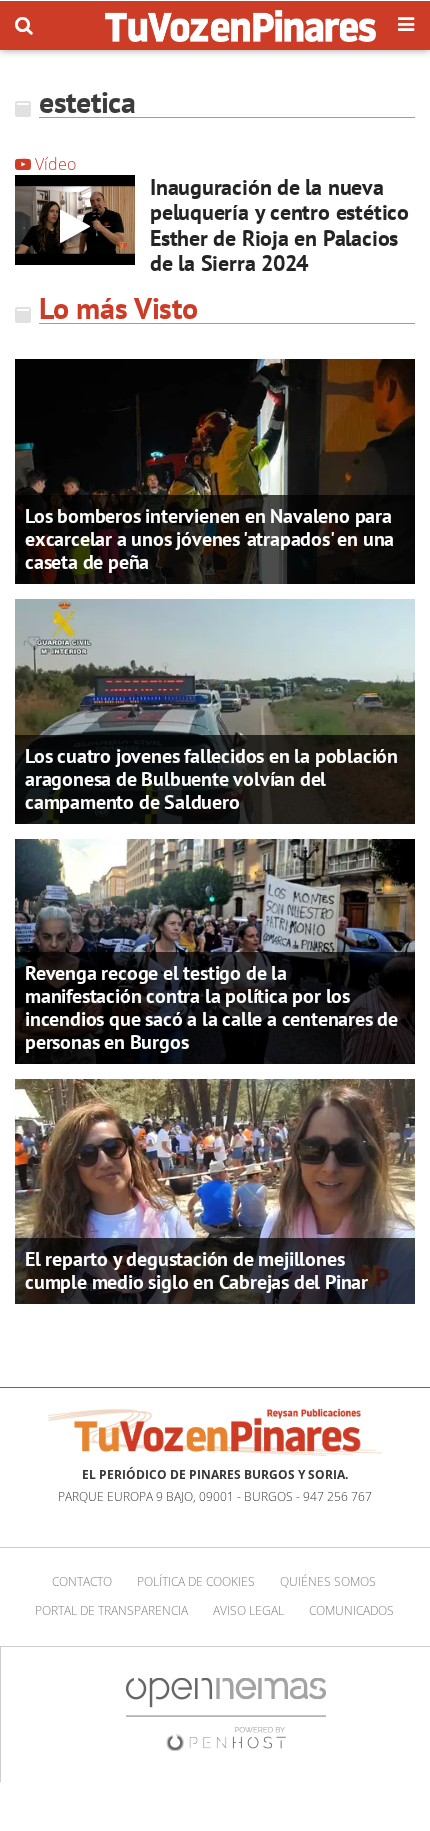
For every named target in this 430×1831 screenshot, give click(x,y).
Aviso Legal (248, 1610)
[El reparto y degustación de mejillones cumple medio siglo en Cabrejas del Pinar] (215, 1190)
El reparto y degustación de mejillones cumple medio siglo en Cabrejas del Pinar (196, 1270)
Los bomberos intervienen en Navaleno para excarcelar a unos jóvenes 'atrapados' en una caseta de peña (209, 539)
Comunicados (351, 1610)
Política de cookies (196, 1581)
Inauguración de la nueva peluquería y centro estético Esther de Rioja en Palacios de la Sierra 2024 (279, 225)
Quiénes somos (328, 1581)
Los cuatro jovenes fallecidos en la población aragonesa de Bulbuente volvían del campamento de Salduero (211, 779)
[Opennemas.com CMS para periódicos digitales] (226, 1713)
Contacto (82, 1581)
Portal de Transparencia (111, 1610)
